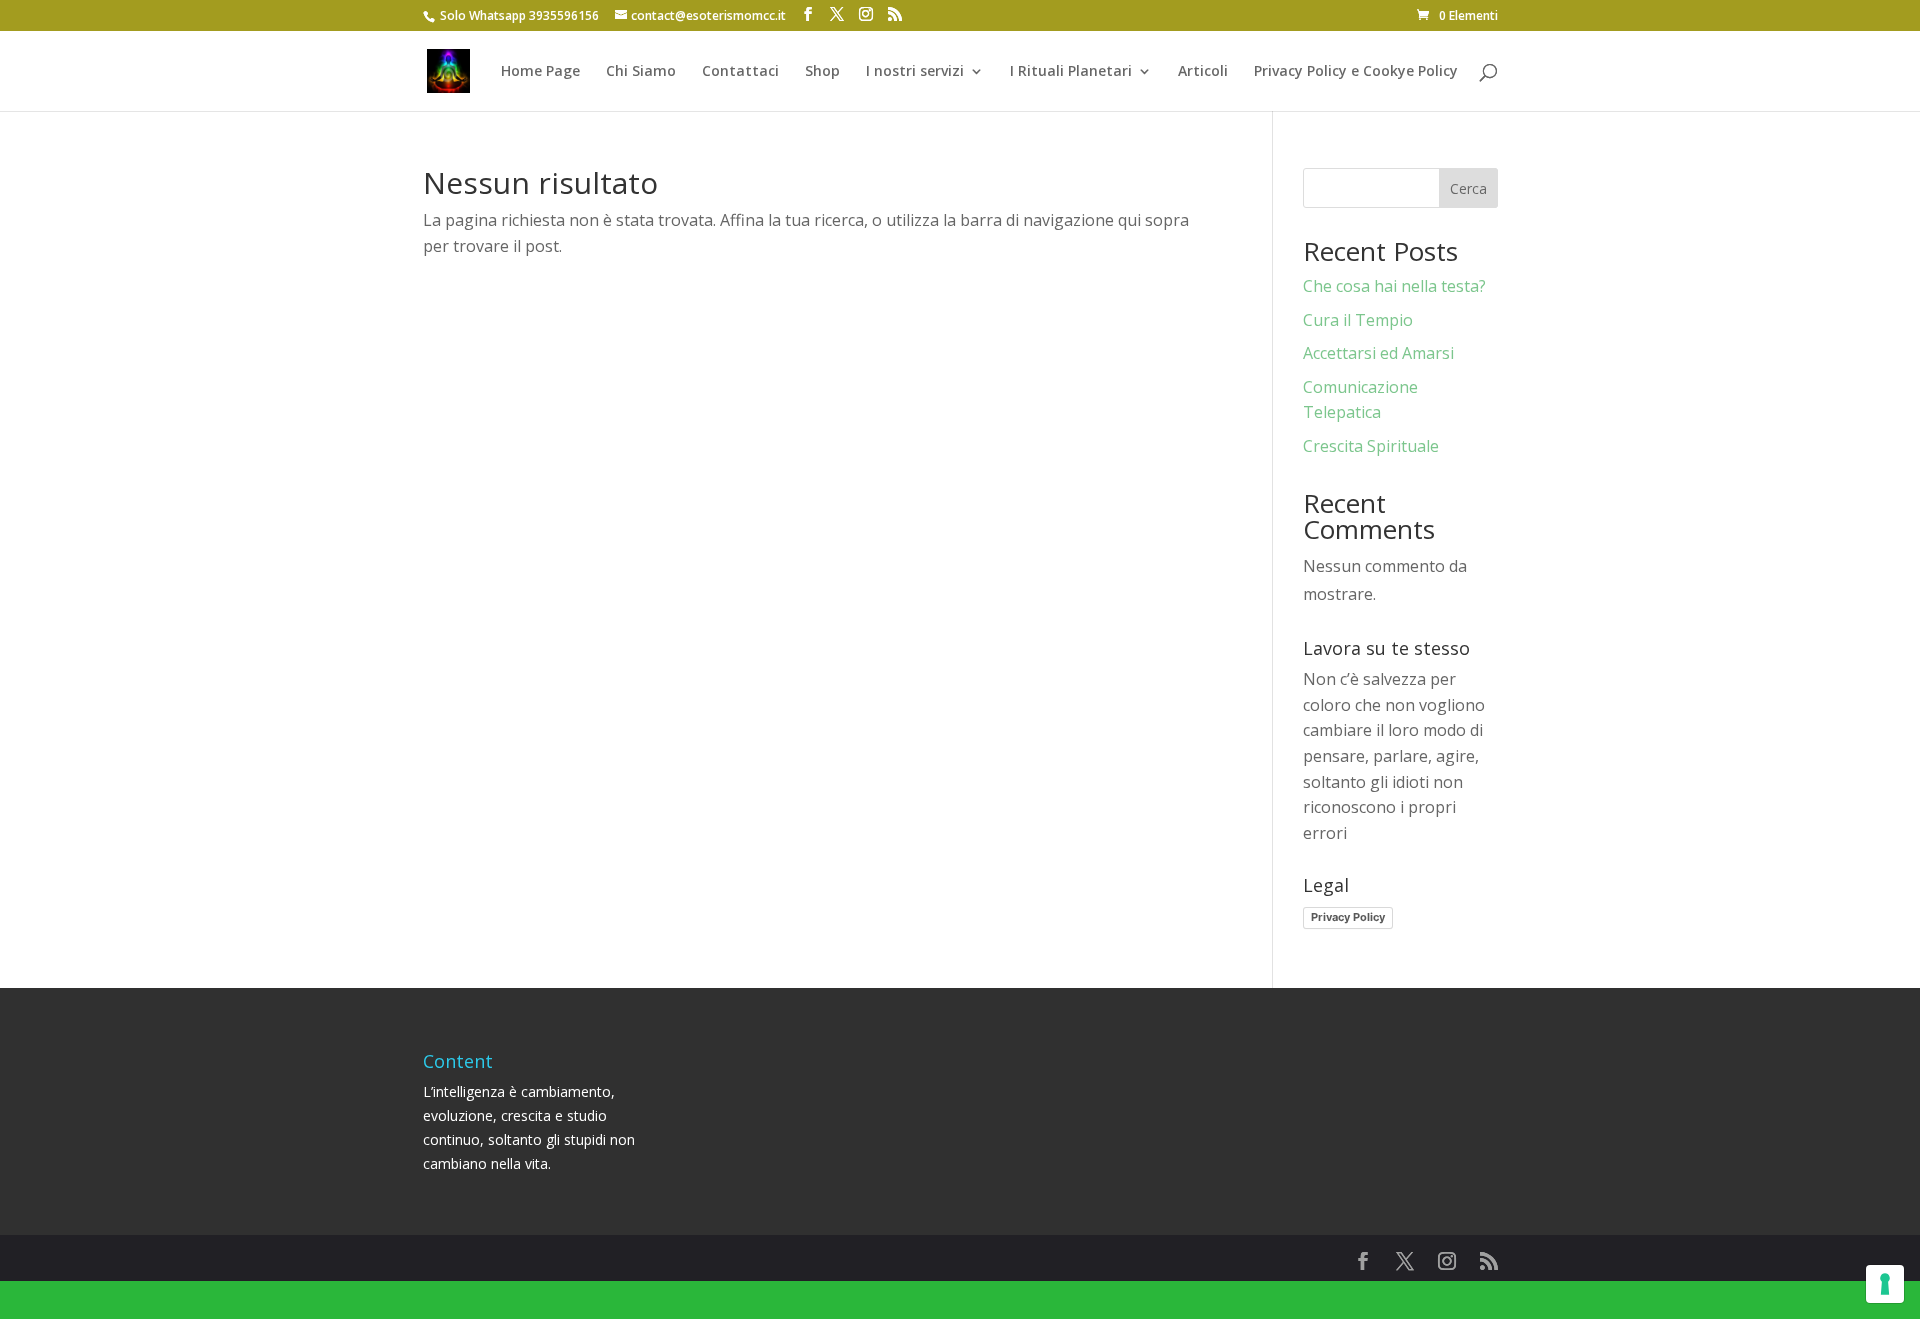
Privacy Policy (1348, 917)
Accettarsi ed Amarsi (1378, 353)
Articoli (1203, 72)
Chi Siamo (641, 72)
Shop (822, 72)
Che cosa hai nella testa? (1394, 286)
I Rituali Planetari (1071, 72)
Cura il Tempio (1358, 320)
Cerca (1468, 188)
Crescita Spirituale (1371, 446)
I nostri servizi (915, 72)
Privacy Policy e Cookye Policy (1356, 72)
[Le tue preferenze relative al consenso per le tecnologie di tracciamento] (1885, 1284)
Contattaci (740, 72)
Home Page (540, 72)
